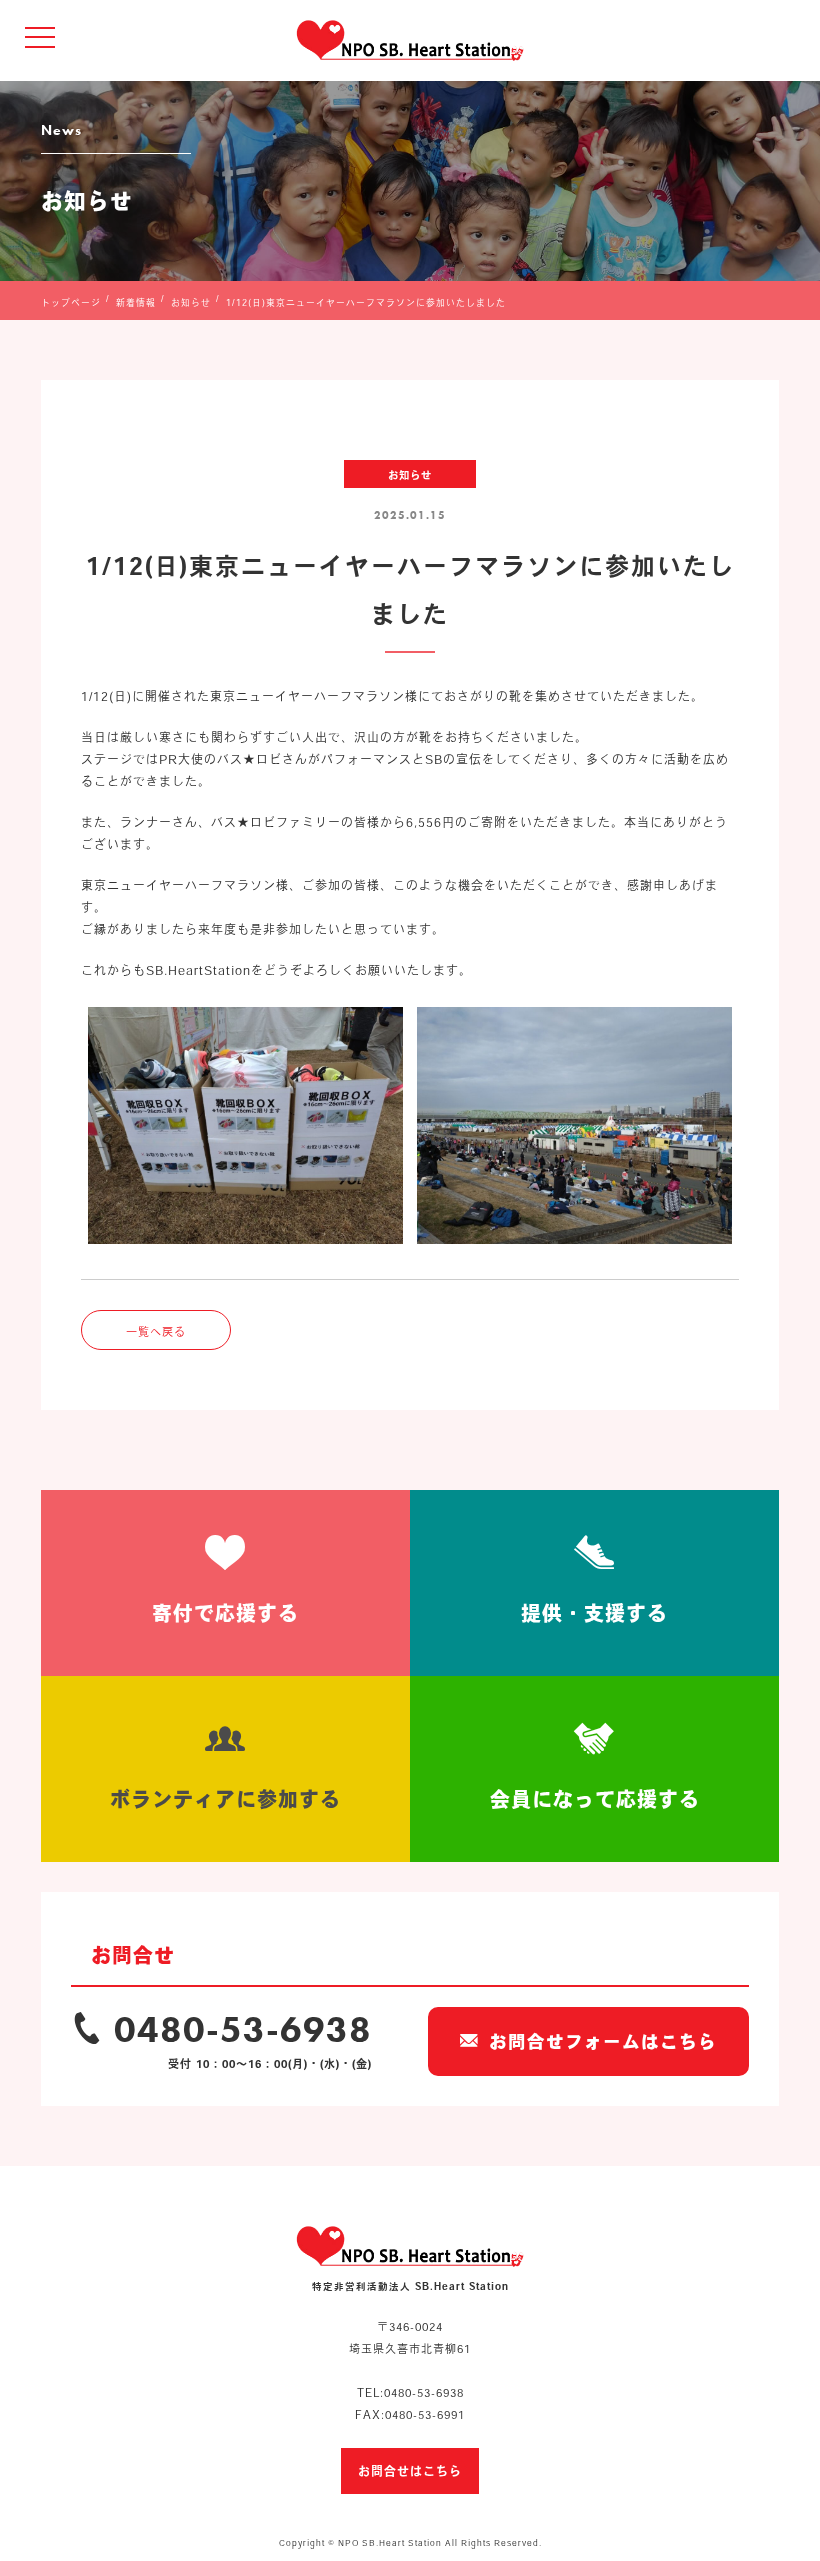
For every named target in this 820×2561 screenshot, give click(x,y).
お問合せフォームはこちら (603, 2041)
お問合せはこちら (410, 2471)
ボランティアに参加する (225, 1799)
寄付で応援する (225, 1613)
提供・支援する (594, 1613)
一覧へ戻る (156, 1331)
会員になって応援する (595, 1799)
